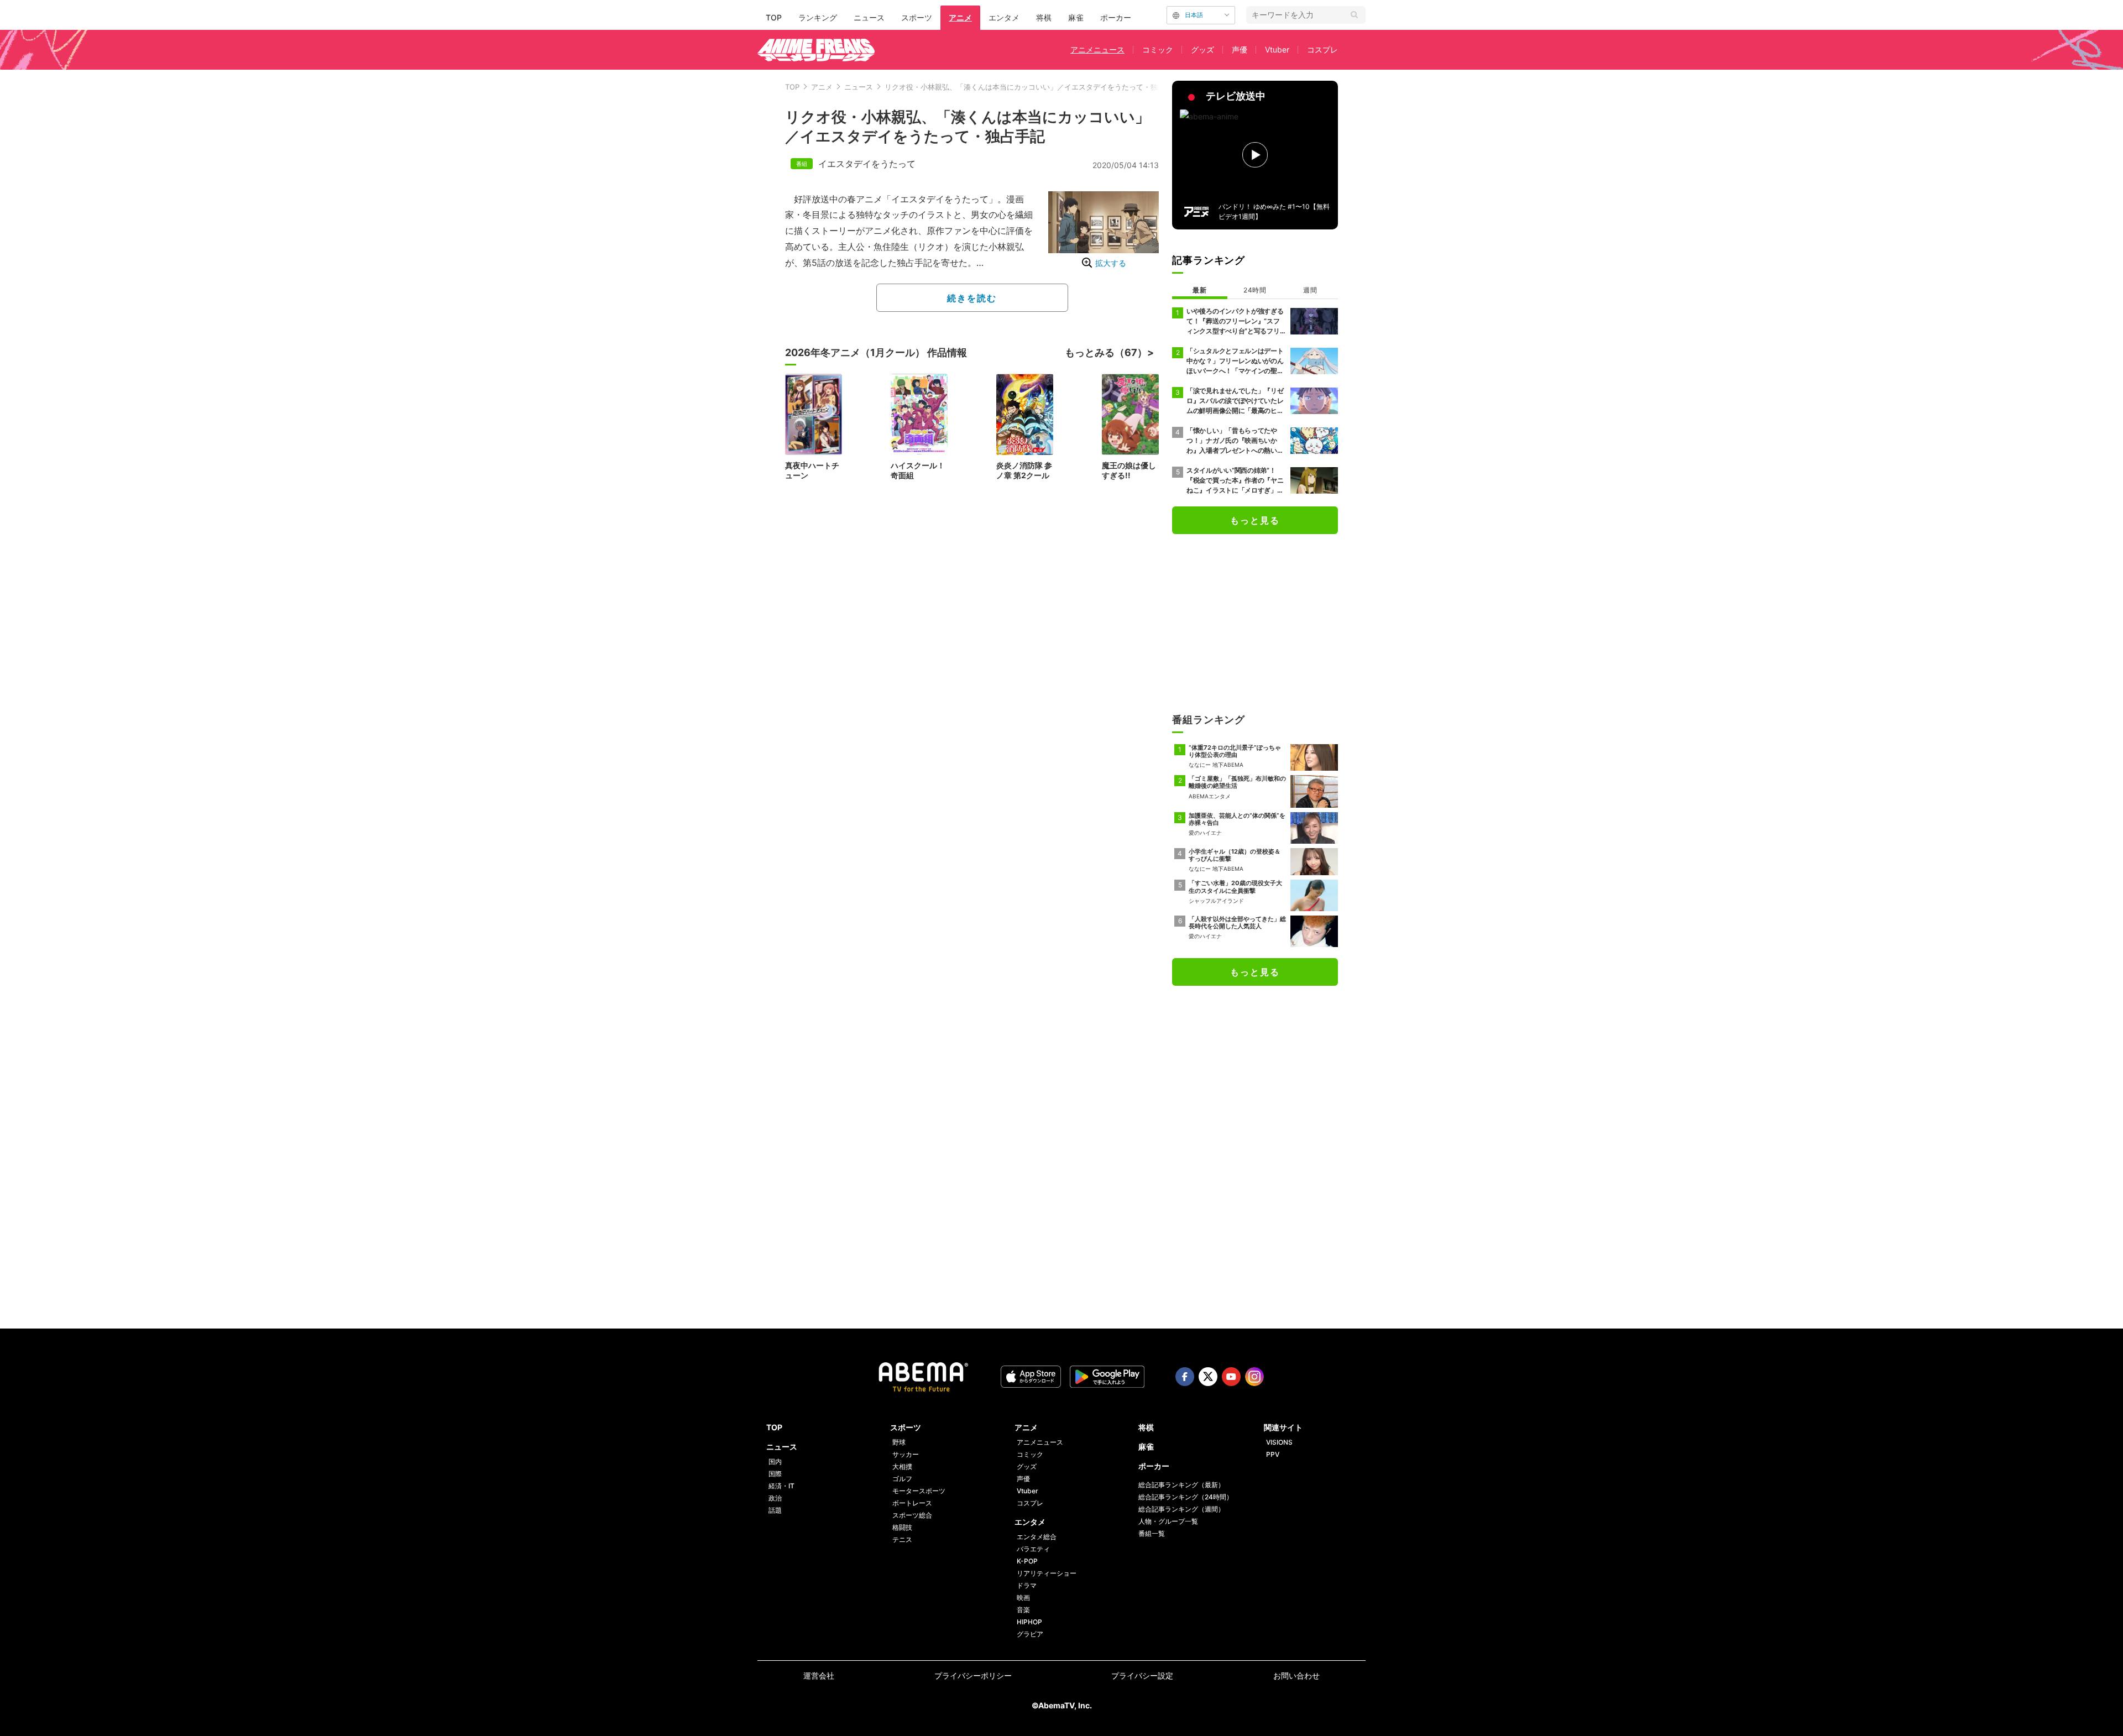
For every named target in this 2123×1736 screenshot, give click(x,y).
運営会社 (819, 1675)
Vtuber (1277, 49)
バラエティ (1033, 1549)
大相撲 (902, 1466)
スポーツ (917, 17)
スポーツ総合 (912, 1515)
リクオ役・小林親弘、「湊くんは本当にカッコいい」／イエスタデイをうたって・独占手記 (1032, 87)
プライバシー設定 (1142, 1675)
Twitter (1208, 1377)
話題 (775, 1510)
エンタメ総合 (1037, 1537)
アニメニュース (1097, 49)
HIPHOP (1029, 1622)
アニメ (960, 17)
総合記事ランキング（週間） (1181, 1509)
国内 (775, 1462)
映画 (1023, 1598)
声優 (1240, 49)
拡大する (1111, 263)
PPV (1273, 1454)
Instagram (1254, 1377)
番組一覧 (1152, 1533)
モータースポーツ (919, 1491)
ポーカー (1116, 17)
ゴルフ (902, 1479)
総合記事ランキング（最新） (1181, 1485)
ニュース (869, 17)
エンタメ (1004, 17)
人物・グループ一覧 (1168, 1521)
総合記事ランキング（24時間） (1186, 1497)
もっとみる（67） (1106, 352)
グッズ (1202, 49)
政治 (775, 1498)
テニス (902, 1539)
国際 (775, 1474)
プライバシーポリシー (973, 1675)
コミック (1158, 49)
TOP (774, 17)
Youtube (1231, 1377)
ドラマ (1027, 1585)
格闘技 (902, 1527)
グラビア (1030, 1634)
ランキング (818, 17)
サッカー (906, 1454)
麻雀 (1076, 17)
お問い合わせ (1296, 1675)
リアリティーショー (1047, 1573)
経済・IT (781, 1486)
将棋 (1044, 17)
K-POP (1027, 1561)
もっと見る (1255, 520)
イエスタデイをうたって (867, 164)
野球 (899, 1442)
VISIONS (1279, 1442)
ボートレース (912, 1503)
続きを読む (972, 298)
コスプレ (1322, 49)
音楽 (1023, 1610)
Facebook (1185, 1377)
